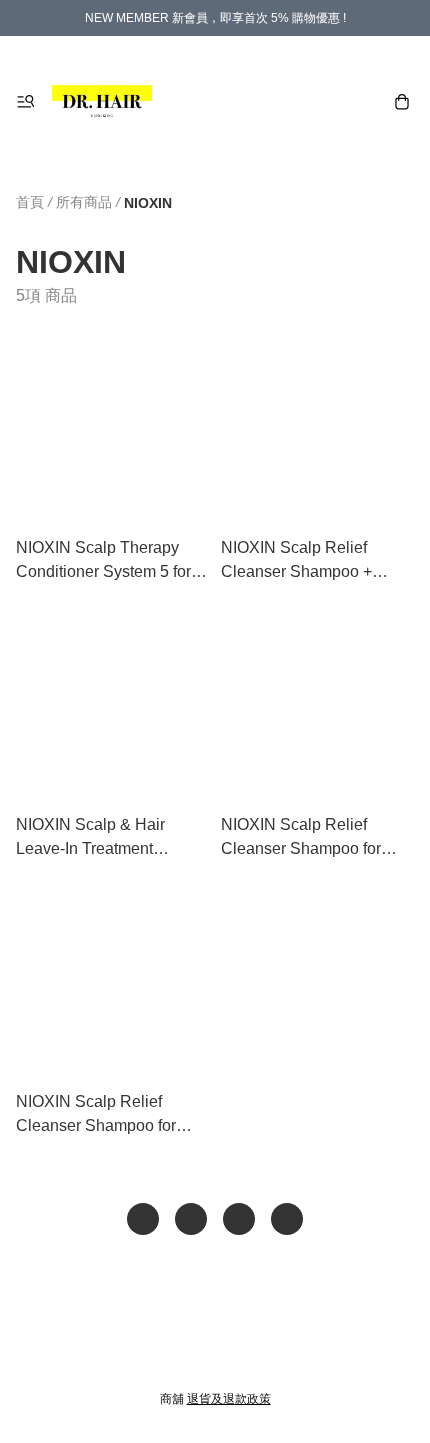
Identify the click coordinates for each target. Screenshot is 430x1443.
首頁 (30, 202)
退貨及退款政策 (229, 1399)
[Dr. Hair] (102, 102)
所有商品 (84, 202)
